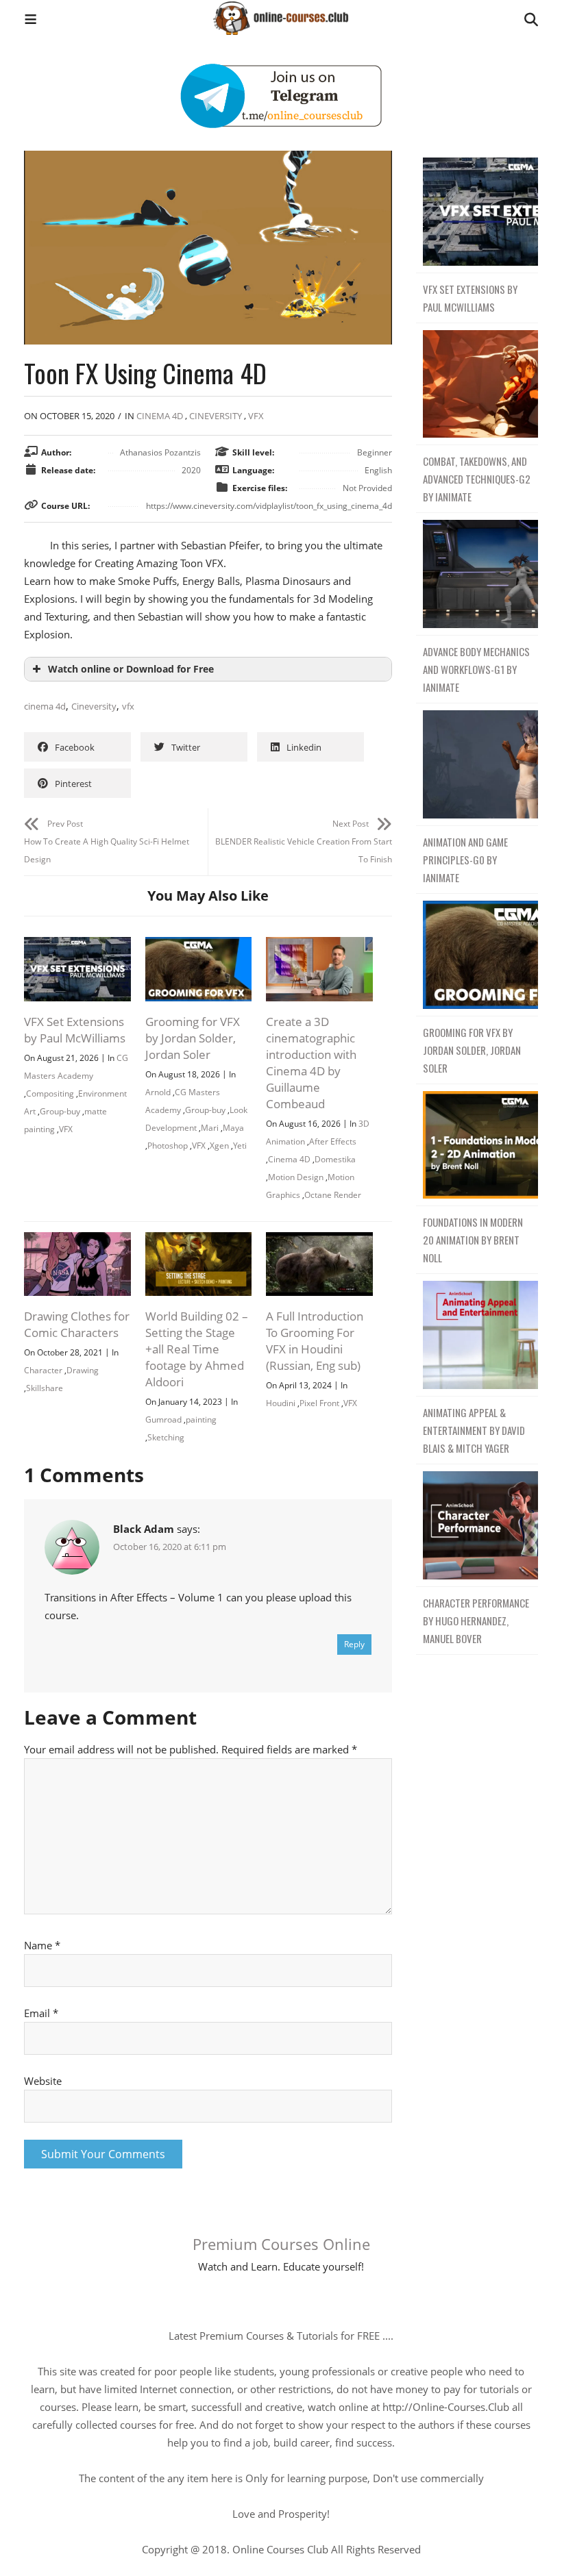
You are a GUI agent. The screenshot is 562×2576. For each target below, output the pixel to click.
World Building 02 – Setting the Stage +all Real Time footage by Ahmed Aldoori (197, 1349)
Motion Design (296, 1177)
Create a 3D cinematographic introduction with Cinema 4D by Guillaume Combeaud (311, 1063)
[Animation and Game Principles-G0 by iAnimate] (477, 765)
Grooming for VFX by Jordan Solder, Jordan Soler (193, 1038)
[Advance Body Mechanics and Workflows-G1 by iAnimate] (477, 574)
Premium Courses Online (281, 2244)
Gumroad (163, 1420)
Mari (210, 1128)
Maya (233, 1128)
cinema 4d (45, 706)
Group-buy (60, 1111)
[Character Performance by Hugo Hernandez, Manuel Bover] (477, 1526)
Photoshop (168, 1146)
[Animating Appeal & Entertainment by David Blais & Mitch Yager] (477, 1335)
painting (201, 1420)
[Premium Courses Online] (281, 13)
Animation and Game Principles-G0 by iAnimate (465, 860)
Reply (354, 1644)
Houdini (281, 1403)
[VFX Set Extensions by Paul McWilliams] (77, 946)
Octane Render (333, 1195)
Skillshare (45, 1388)
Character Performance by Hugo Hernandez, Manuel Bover (476, 1621)
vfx (128, 706)
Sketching (166, 1437)
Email (41, 2013)
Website (43, 2081)
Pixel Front (319, 1403)
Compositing (50, 1093)
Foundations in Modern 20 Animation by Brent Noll (473, 1240)
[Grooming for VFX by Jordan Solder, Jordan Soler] (199, 946)
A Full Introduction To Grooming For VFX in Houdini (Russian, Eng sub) (315, 1341)
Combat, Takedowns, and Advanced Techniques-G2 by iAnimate (477, 479)
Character (43, 1370)
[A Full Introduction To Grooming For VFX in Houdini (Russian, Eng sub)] (319, 1241)
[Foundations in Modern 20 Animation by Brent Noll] (477, 1146)
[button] (30, 21)
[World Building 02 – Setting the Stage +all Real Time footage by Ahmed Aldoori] (199, 1241)
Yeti (240, 1146)
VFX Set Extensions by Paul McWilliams (75, 1030)
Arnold (158, 1092)
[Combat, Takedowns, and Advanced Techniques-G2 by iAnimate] (477, 385)
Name (42, 1945)
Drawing (83, 1370)
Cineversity (216, 416)
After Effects (333, 1141)
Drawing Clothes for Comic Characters (77, 1324)
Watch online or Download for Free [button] (131, 669)
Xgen (219, 1146)
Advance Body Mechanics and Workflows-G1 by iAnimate (476, 669)
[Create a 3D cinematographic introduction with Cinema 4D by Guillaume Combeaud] (319, 946)
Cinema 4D (160, 416)
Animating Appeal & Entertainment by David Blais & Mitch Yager (474, 1430)
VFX (256, 416)
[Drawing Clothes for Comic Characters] (77, 1241)
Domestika (335, 1159)
